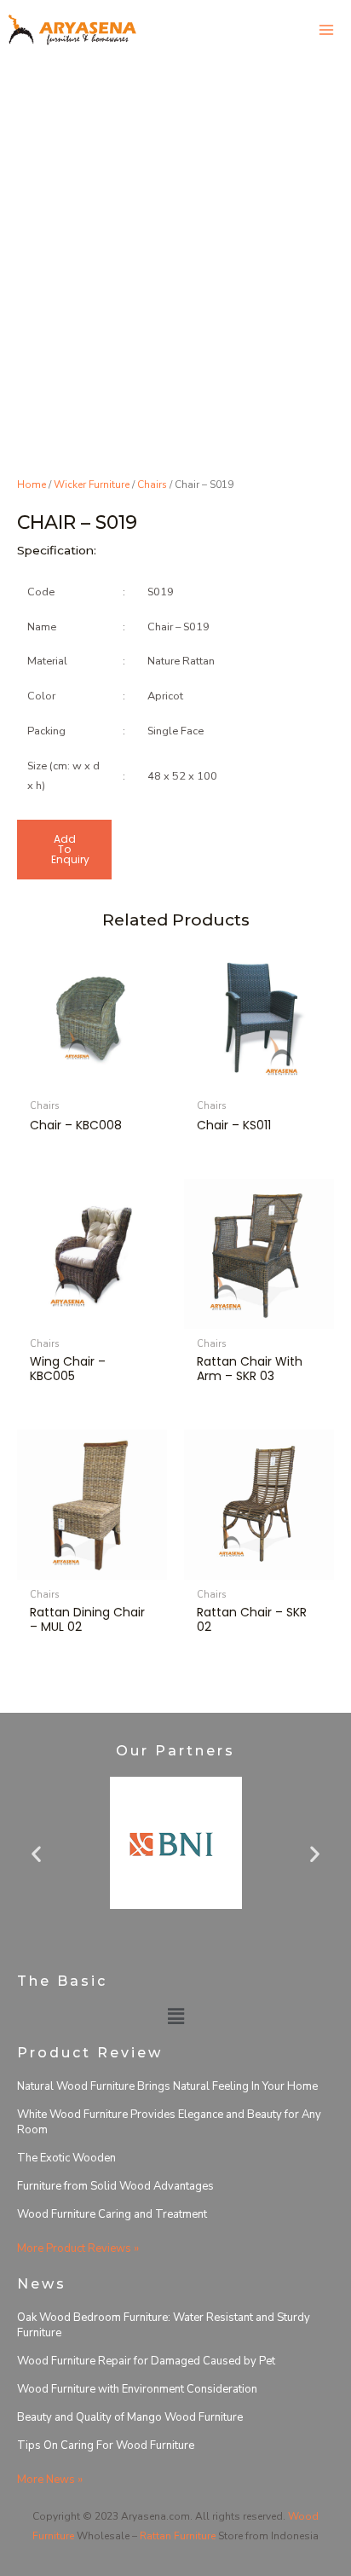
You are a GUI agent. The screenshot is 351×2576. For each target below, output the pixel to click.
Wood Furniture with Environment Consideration (137, 2389)
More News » (50, 2480)
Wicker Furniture (92, 484)
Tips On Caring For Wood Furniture (106, 2445)
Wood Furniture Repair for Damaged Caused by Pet (146, 2361)
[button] (36, 1854)
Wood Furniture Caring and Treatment (112, 2214)
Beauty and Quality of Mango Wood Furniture (130, 2417)
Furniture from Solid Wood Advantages (115, 2186)
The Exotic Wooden (66, 2158)
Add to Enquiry (70, 849)
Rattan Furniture (178, 2536)
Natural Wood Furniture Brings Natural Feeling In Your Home (167, 2086)
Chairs (152, 484)
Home (32, 484)
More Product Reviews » (78, 2248)
